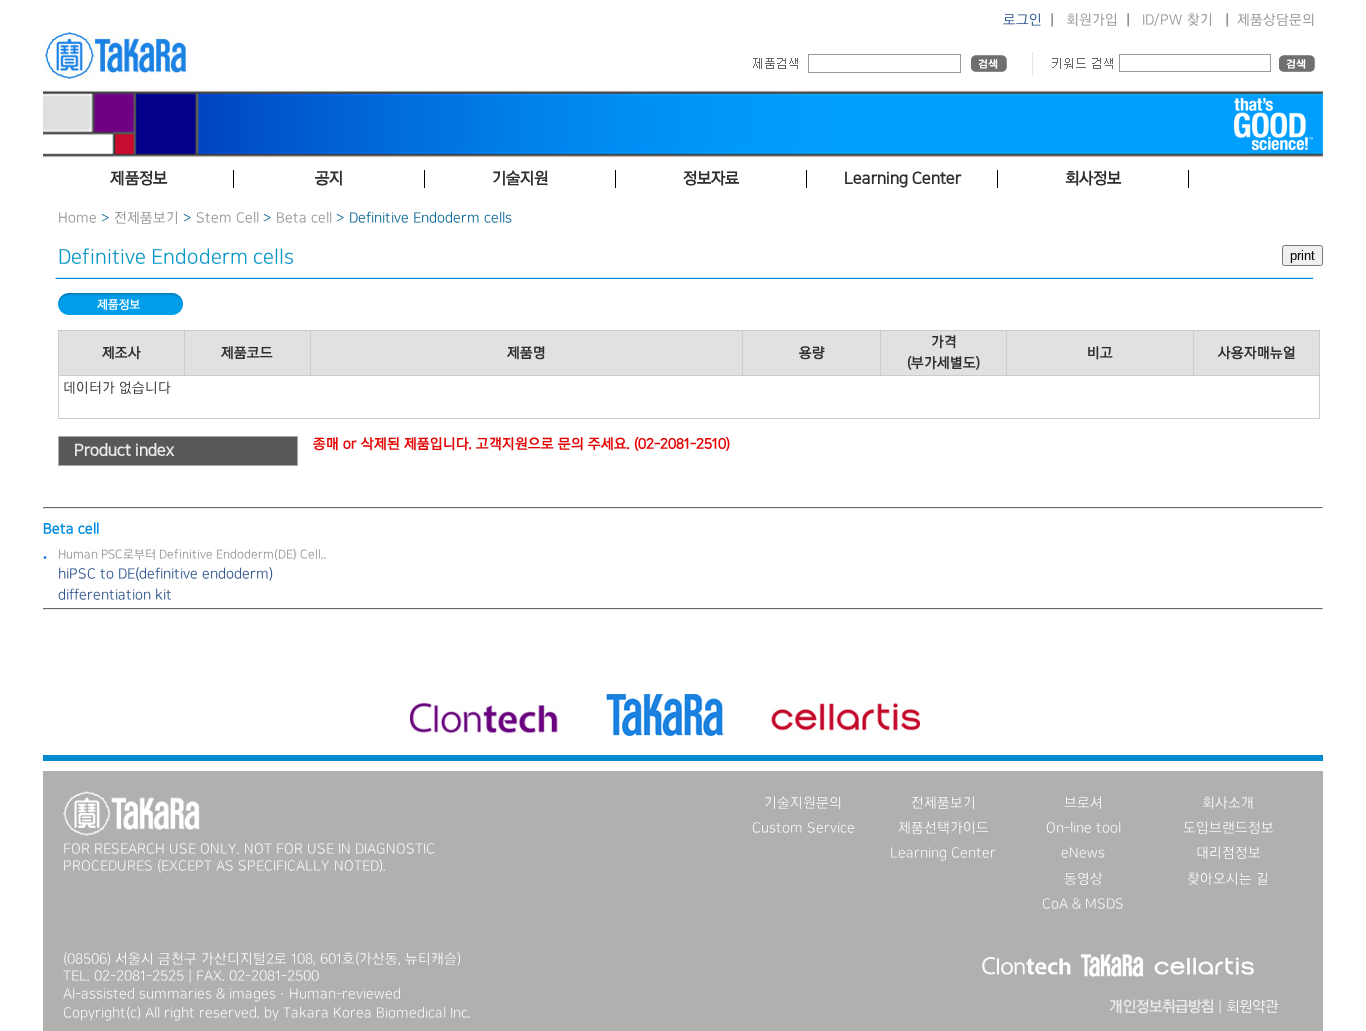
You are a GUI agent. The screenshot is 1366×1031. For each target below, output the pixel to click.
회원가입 (1092, 20)
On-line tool (1083, 828)
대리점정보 (1228, 853)
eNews (1083, 853)
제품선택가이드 (943, 828)
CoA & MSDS (1083, 904)
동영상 (1083, 879)
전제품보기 (146, 218)
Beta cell (304, 218)
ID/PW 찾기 (1177, 20)
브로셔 (1083, 803)
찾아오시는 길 (1228, 879)
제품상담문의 (1276, 20)
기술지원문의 (803, 803)
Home (77, 218)
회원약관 (1252, 1007)
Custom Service (803, 828)
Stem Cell (227, 218)
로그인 (1022, 20)
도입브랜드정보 (1228, 828)
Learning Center (943, 853)
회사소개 (1228, 803)
